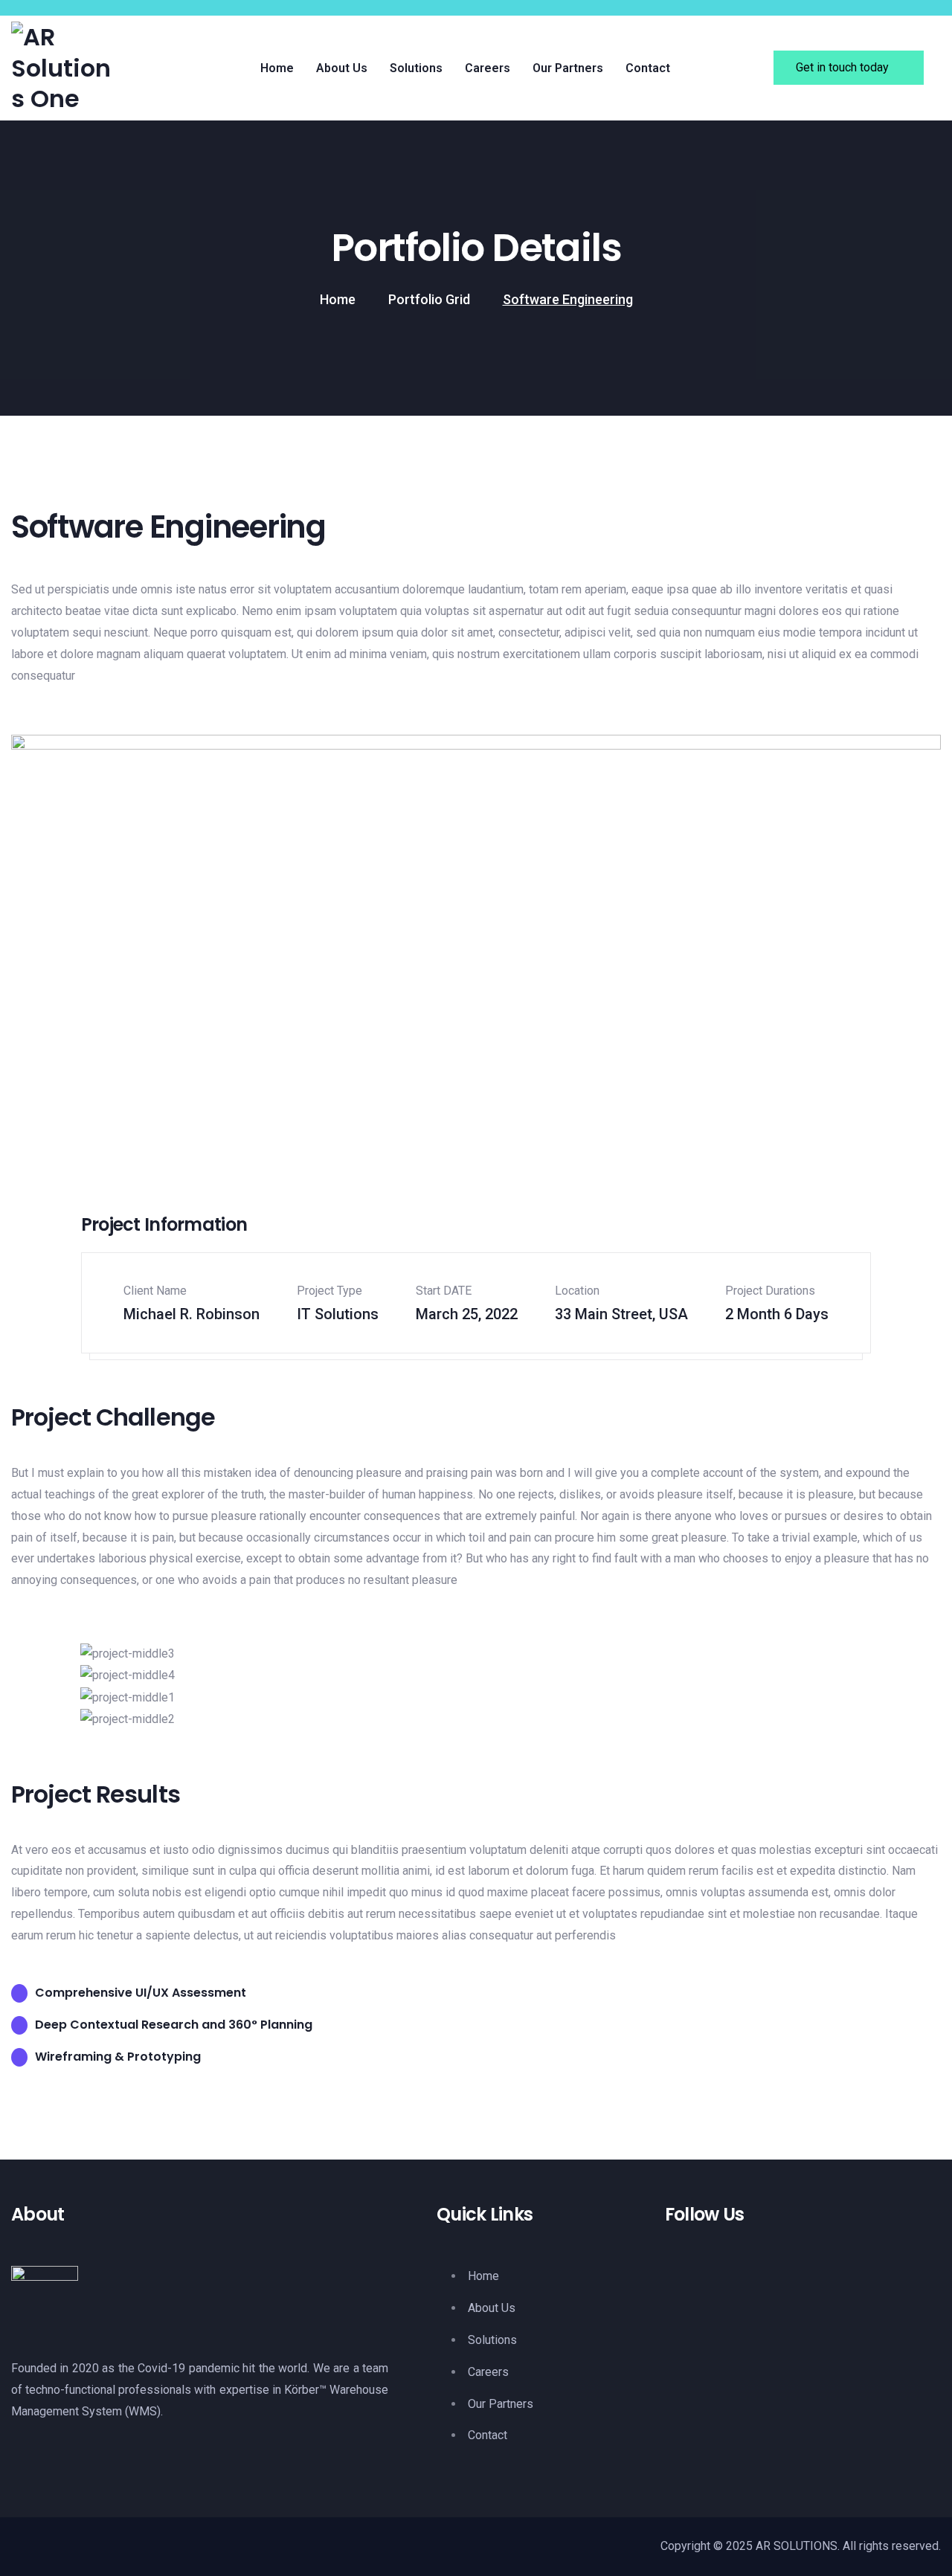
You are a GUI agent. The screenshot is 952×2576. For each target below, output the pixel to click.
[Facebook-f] (684, 2296)
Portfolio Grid (429, 299)
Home (338, 299)
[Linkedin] (735, 2296)
